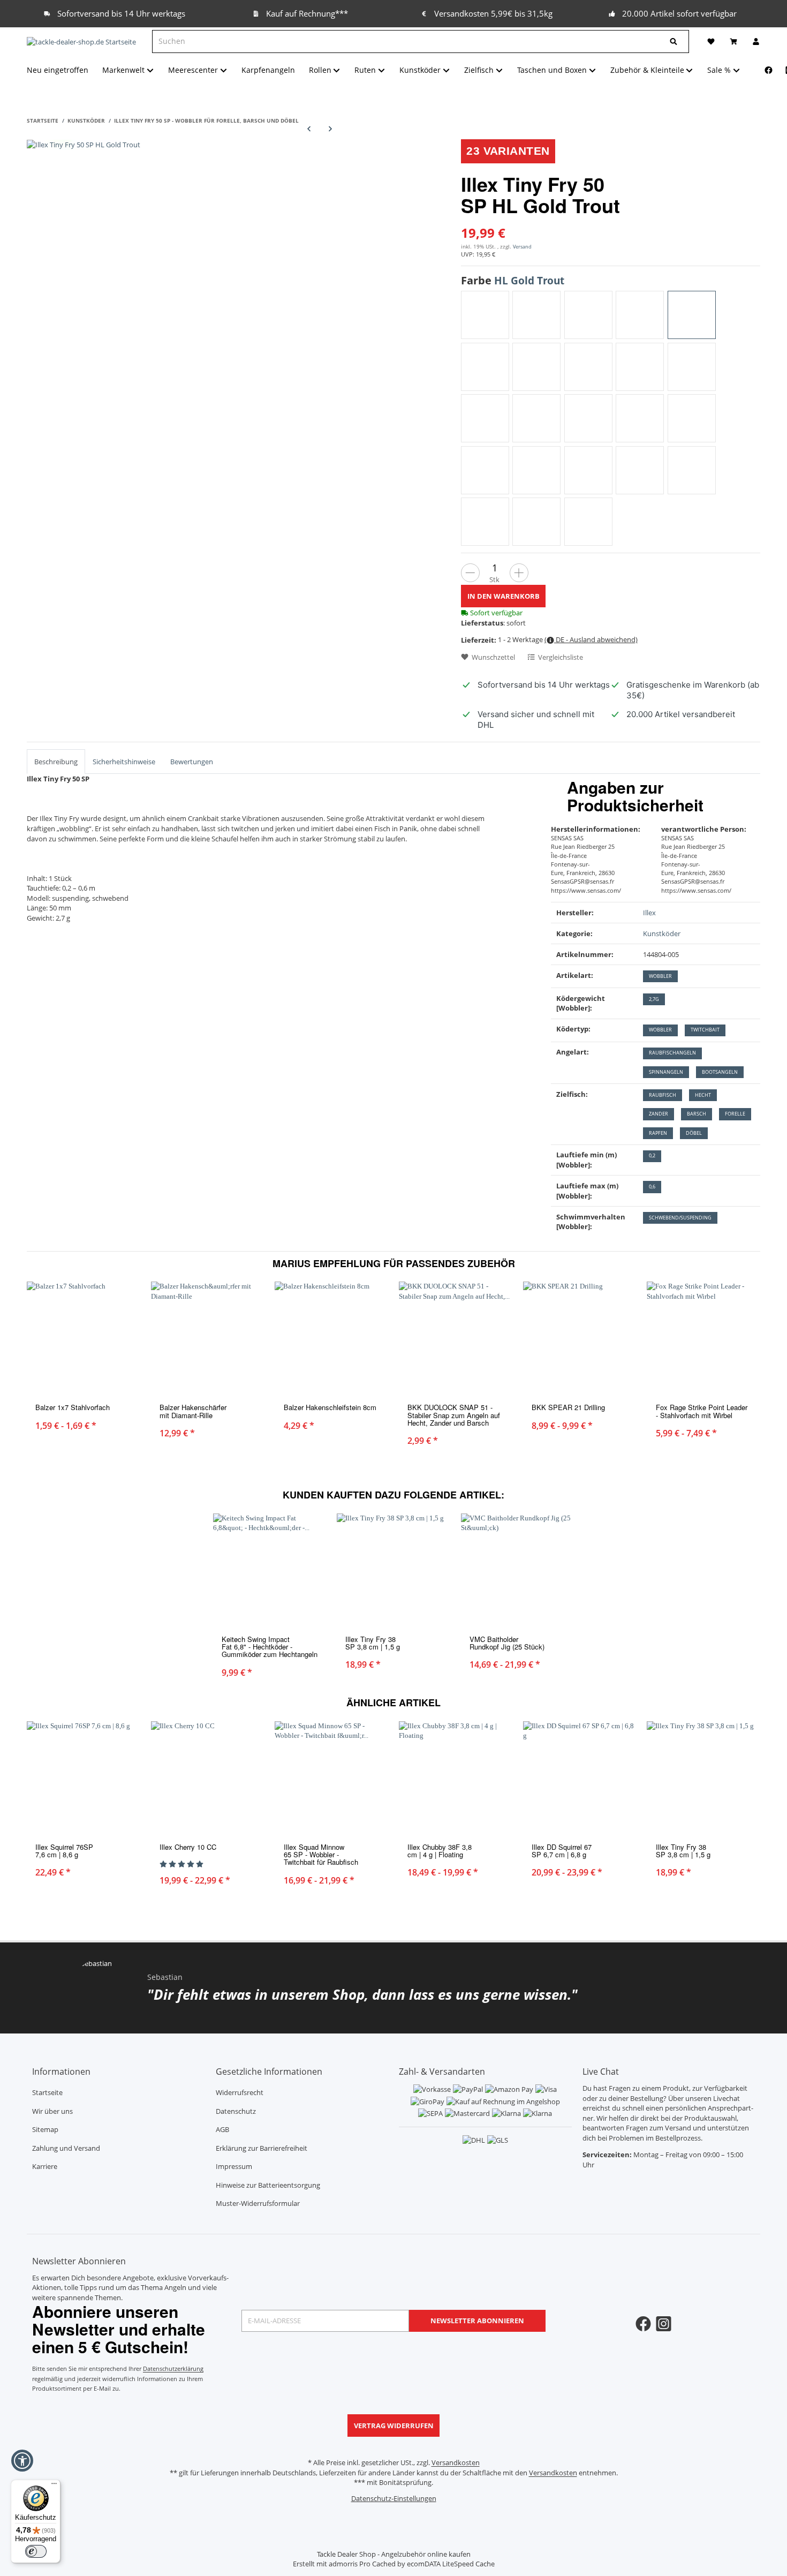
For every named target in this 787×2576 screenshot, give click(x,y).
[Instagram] (664, 2324)
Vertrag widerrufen (394, 2426)
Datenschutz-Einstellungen (394, 2498)
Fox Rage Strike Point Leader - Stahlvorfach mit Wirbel (702, 1411)
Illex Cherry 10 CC (188, 1847)
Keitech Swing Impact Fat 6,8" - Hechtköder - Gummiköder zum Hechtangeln (270, 1647)
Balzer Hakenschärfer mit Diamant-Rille (193, 1411)
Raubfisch (663, 1095)
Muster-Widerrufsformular (258, 2203)
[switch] (36, 2551)
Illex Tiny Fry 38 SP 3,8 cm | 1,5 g (373, 1643)
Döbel (694, 1133)
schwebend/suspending (680, 1218)
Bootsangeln (720, 1072)
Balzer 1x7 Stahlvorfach (73, 1407)
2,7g (654, 999)
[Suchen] (674, 42)
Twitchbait (705, 1030)
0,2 (652, 1155)
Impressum (234, 2166)
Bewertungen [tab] (192, 762)
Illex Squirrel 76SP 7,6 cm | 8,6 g (64, 1851)
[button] (22, 2461)
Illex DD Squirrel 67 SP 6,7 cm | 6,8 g (562, 1851)
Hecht (703, 1095)
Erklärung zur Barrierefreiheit (262, 2148)
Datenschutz (236, 2111)
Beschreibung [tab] (56, 762)
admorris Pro (350, 2564)
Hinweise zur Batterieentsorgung (268, 2185)
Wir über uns (52, 2111)
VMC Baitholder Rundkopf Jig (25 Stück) (507, 1643)
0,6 (652, 1187)
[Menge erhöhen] (519, 573)
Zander (659, 1114)
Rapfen (658, 1133)
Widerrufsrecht (240, 2092)
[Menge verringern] (470, 573)
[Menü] (54, 2486)
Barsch (697, 1114)
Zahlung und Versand (66, 2148)
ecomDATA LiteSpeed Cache (451, 2564)
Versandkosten (456, 2462)
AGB (222, 2129)
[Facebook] (769, 70)
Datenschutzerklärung (173, 2368)
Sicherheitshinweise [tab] (124, 762)
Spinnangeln (666, 1072)
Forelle (735, 1114)
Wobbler (660, 976)
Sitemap (45, 2129)
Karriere (45, 2166)
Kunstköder (662, 933)
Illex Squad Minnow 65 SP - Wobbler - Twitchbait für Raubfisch (321, 1855)
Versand (522, 247)
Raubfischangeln (672, 1053)
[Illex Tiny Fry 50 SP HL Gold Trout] (84, 144)
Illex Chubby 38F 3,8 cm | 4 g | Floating (440, 1851)
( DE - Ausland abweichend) (591, 639)
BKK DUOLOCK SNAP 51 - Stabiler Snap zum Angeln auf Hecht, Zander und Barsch (454, 1415)
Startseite (47, 2092)
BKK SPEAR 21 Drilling (568, 1407)
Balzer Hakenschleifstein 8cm (330, 1407)
